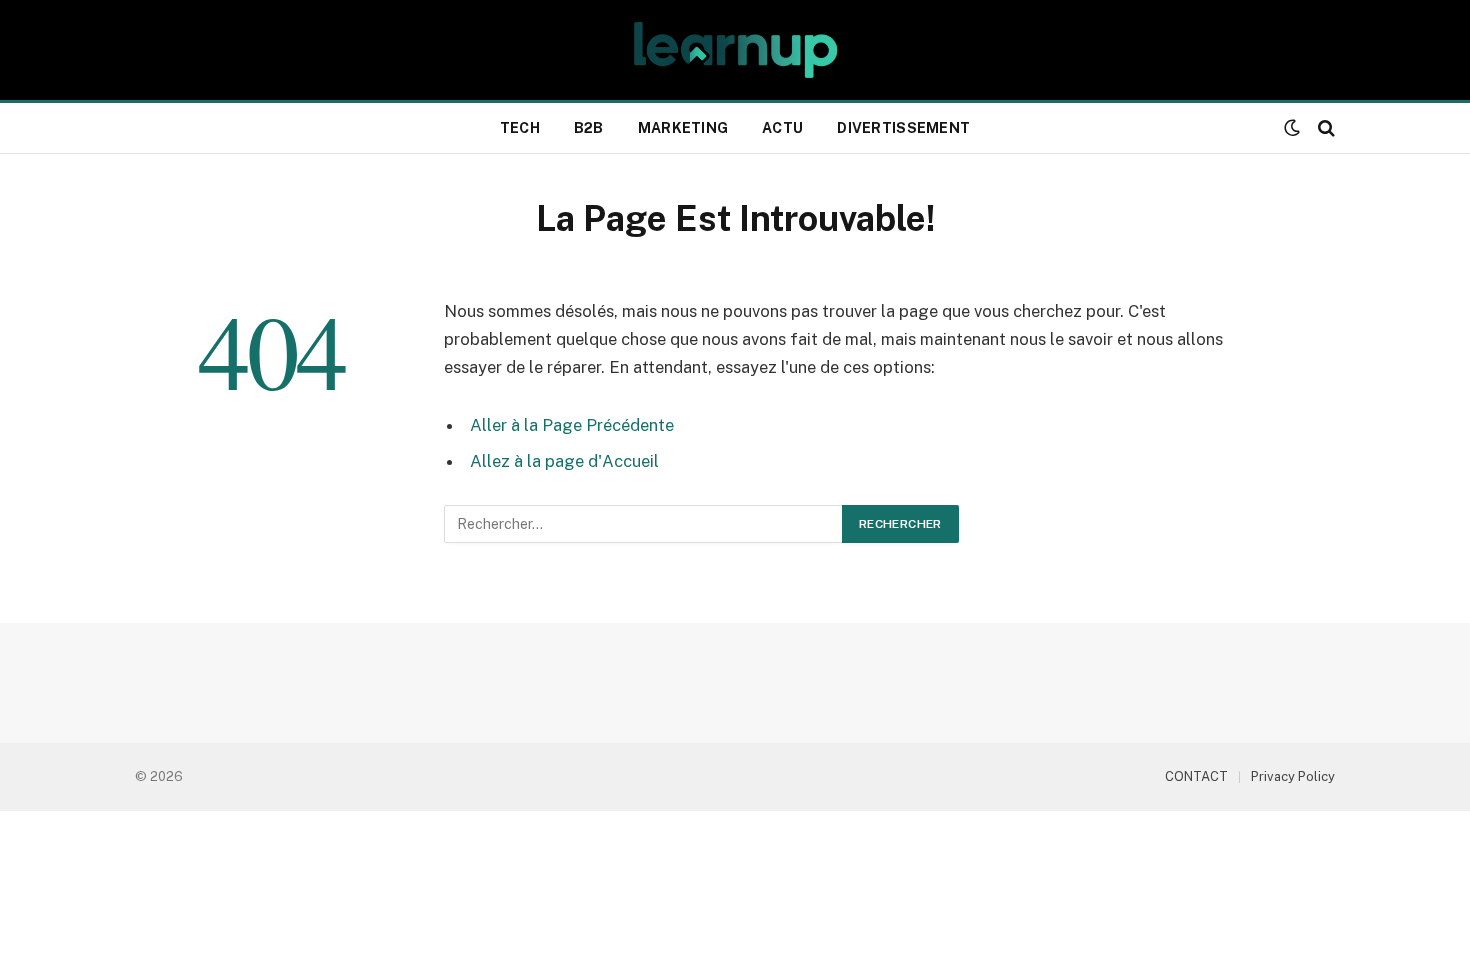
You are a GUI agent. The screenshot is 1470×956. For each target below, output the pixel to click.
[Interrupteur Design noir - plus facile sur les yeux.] (1292, 128)
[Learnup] (734, 50)
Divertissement (903, 128)
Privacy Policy (1293, 776)
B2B (589, 128)
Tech (520, 128)
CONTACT (1196, 776)
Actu (782, 128)
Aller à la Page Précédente (572, 425)
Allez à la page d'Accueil (564, 461)
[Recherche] (1324, 128)
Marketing (683, 128)
